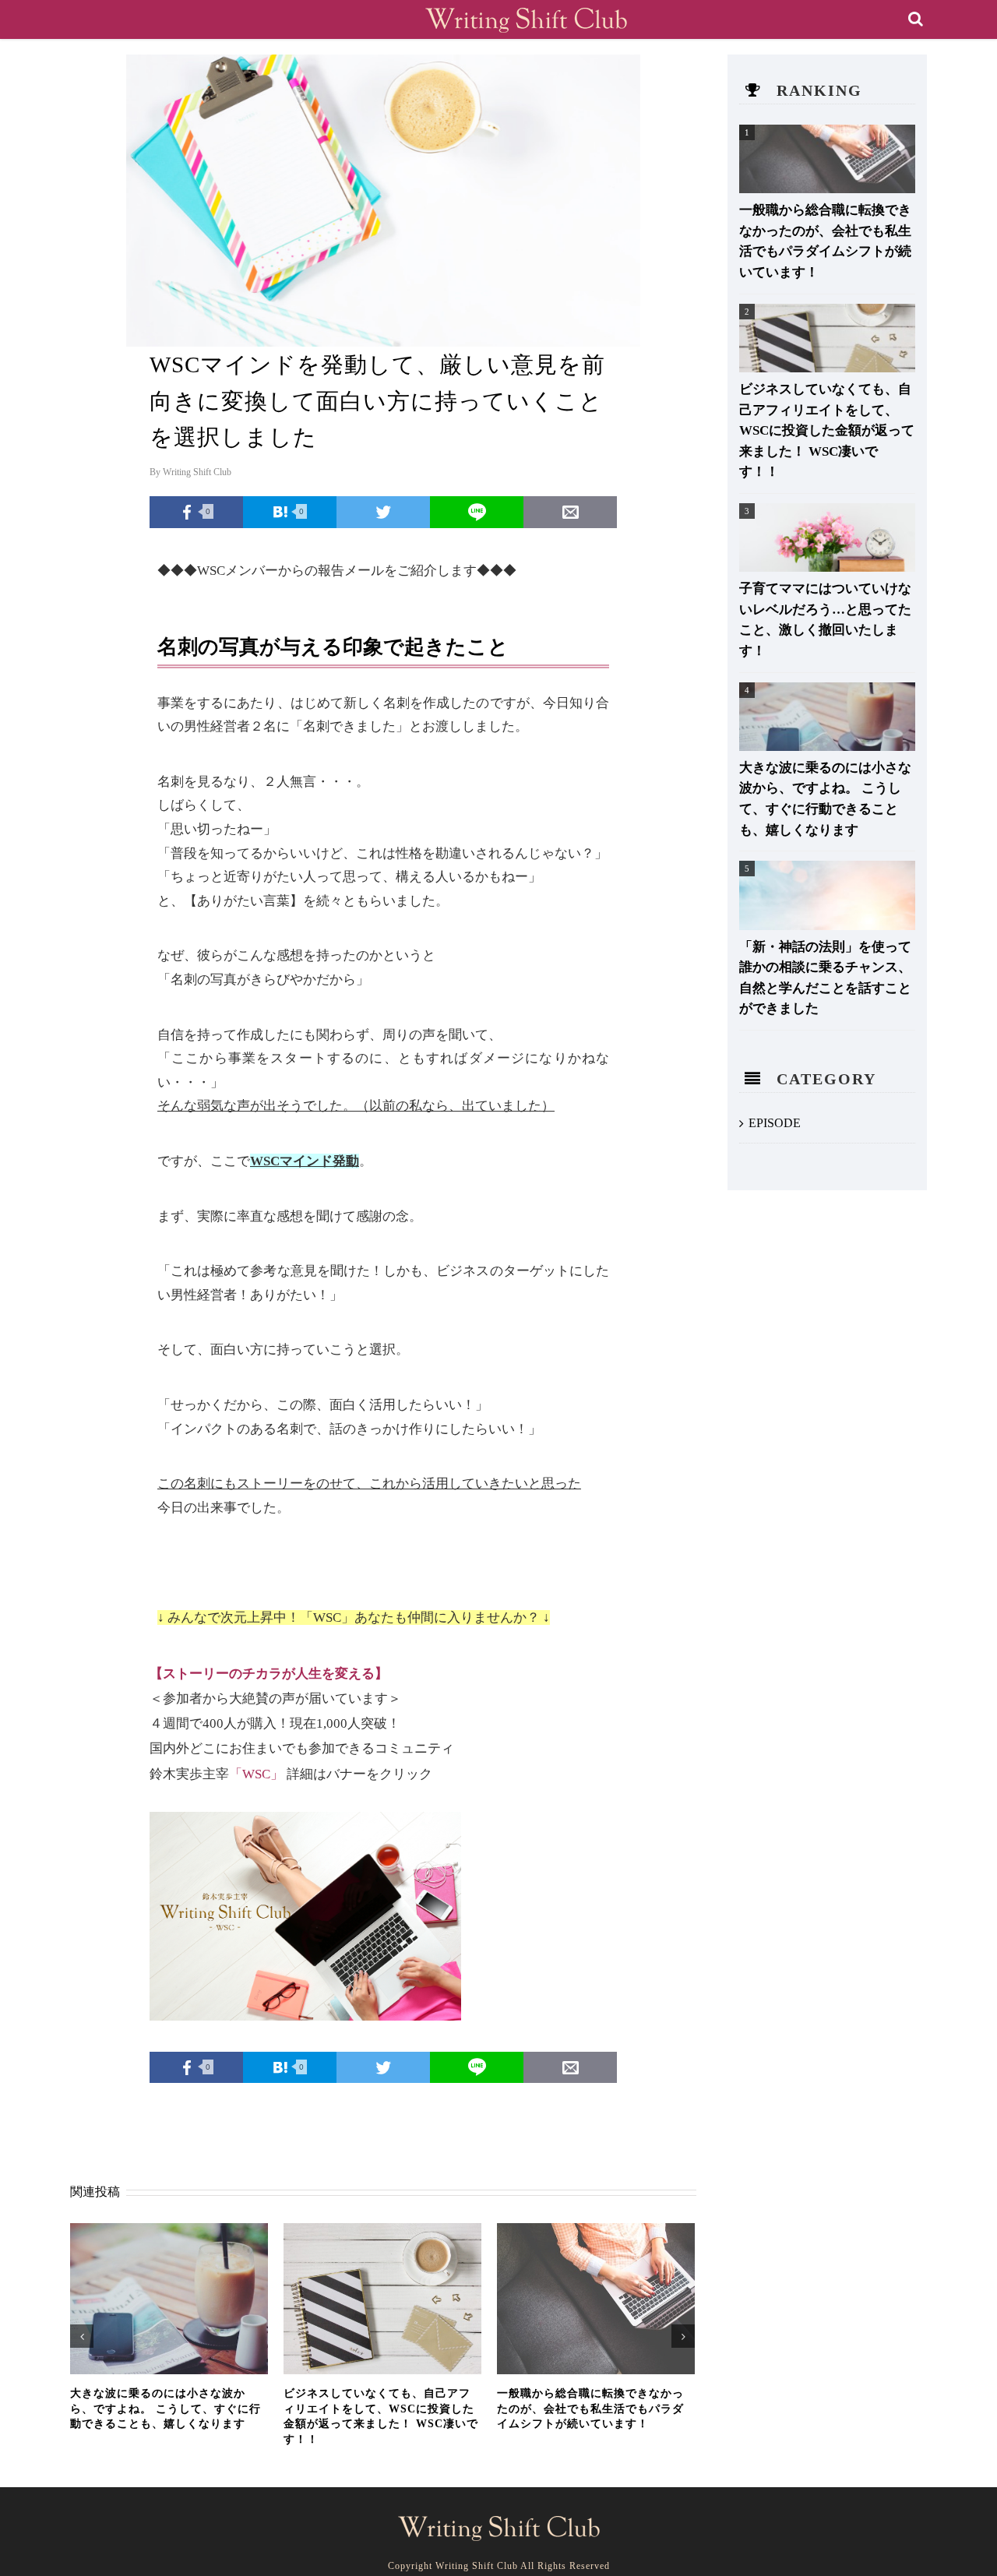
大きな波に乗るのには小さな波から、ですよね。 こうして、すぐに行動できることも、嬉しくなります (166, 2409)
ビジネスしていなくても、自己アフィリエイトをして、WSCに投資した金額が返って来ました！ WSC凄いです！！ (827, 430)
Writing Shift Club (197, 472)
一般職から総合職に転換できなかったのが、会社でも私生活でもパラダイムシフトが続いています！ (590, 2409)
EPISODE (775, 1123)
